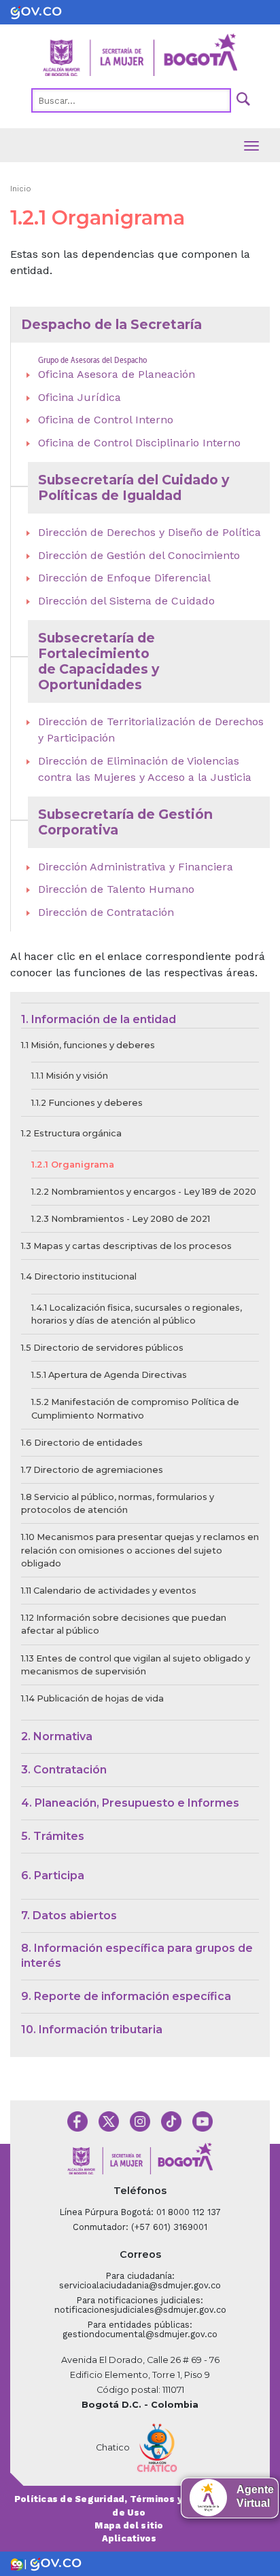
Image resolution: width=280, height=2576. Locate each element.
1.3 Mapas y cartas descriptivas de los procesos (126, 1246)
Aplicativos (129, 2538)
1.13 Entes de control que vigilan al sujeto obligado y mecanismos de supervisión (136, 1665)
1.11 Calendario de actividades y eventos (109, 1591)
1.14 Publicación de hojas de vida (92, 1698)
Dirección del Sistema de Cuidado (126, 601)
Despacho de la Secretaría (111, 324)
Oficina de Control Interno (106, 420)
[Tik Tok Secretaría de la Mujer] (171, 2120)
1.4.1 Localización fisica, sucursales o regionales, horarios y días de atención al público (137, 1314)
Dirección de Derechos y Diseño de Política (150, 532)
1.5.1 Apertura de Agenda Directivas (109, 1375)
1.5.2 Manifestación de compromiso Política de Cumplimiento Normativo (135, 1408)
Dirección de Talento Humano (116, 889)
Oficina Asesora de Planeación (117, 374)
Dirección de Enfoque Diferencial (124, 578)
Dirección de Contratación (106, 912)
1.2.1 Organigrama (73, 1165)
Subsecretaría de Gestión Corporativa (125, 822)
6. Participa (53, 1876)
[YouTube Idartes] (203, 2120)
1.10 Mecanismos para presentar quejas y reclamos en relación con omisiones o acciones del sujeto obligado (140, 1550)
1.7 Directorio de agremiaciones (92, 1470)
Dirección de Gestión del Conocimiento (139, 555)
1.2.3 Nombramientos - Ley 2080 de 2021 (121, 1219)
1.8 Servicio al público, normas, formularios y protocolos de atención (118, 1503)
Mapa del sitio (129, 2525)
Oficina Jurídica (80, 397)
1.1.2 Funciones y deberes (87, 1103)
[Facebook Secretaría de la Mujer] (77, 2120)
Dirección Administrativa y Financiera (136, 867)
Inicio (21, 189)
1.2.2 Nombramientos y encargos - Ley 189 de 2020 (144, 1192)
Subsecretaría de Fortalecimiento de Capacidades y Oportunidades (99, 661)
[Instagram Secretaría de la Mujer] (140, 2120)
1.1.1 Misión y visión (70, 1076)
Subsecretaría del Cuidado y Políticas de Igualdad (134, 487)
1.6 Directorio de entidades (82, 1443)
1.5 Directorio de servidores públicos (102, 1348)
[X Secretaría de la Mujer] (109, 2120)
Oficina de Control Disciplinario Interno (139, 443)
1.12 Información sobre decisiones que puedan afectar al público (124, 1624)
